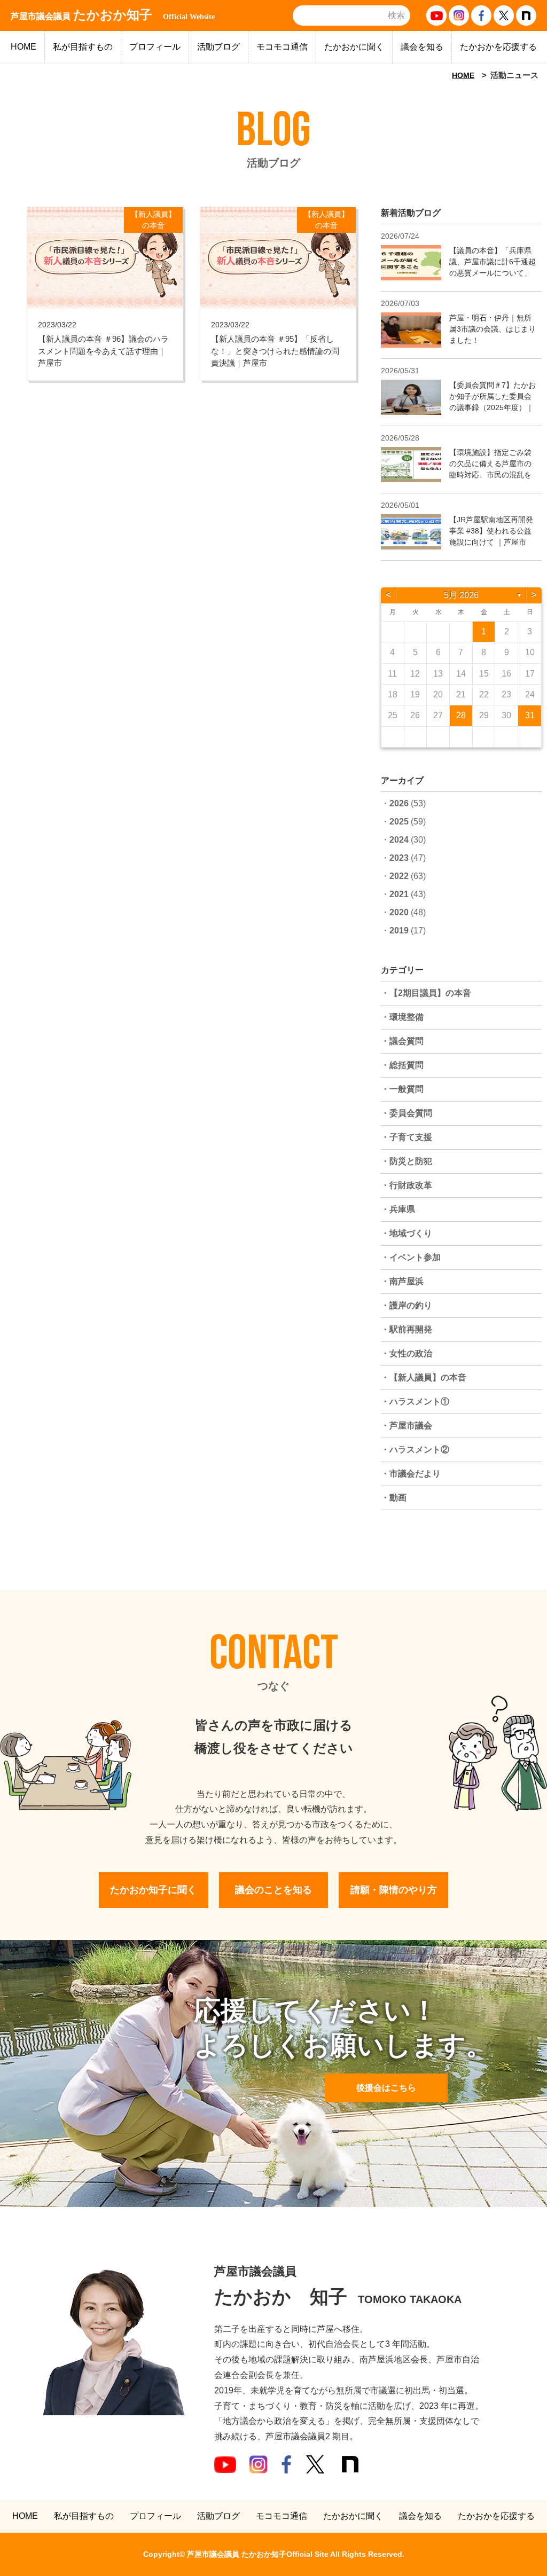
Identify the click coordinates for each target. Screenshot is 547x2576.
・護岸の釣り (407, 1305)
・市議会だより (411, 1474)
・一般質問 (402, 1089)
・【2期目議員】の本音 (426, 993)
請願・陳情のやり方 (394, 1890)
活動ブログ (218, 47)
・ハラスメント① (415, 1401)
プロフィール (155, 47)
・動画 (394, 1498)
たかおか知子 (113, 15)
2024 (399, 840)
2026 (399, 803)
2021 (399, 894)
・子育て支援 (407, 1137)
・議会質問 (402, 1041)
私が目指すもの (83, 47)
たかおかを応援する (498, 47)
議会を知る (422, 47)
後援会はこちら (386, 2088)
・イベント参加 (411, 1257)
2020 (399, 912)
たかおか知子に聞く (153, 1890)
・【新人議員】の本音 (424, 1377)
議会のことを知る (273, 1890)
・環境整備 (402, 1017)
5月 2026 (461, 595)
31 (530, 715)
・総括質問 (402, 1065)
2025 (399, 822)
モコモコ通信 (282, 47)
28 (461, 715)
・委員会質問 (407, 1113)
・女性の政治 (407, 1353)
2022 (399, 876)
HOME (24, 47)
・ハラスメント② (415, 1450)
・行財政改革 (407, 1185)
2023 (399, 858)
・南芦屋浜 (402, 1281)
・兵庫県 (398, 1209)
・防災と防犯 (407, 1161)
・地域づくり (407, 1233)
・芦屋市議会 (407, 1426)
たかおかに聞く (354, 47)
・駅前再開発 (407, 1329)
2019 (399, 930)
